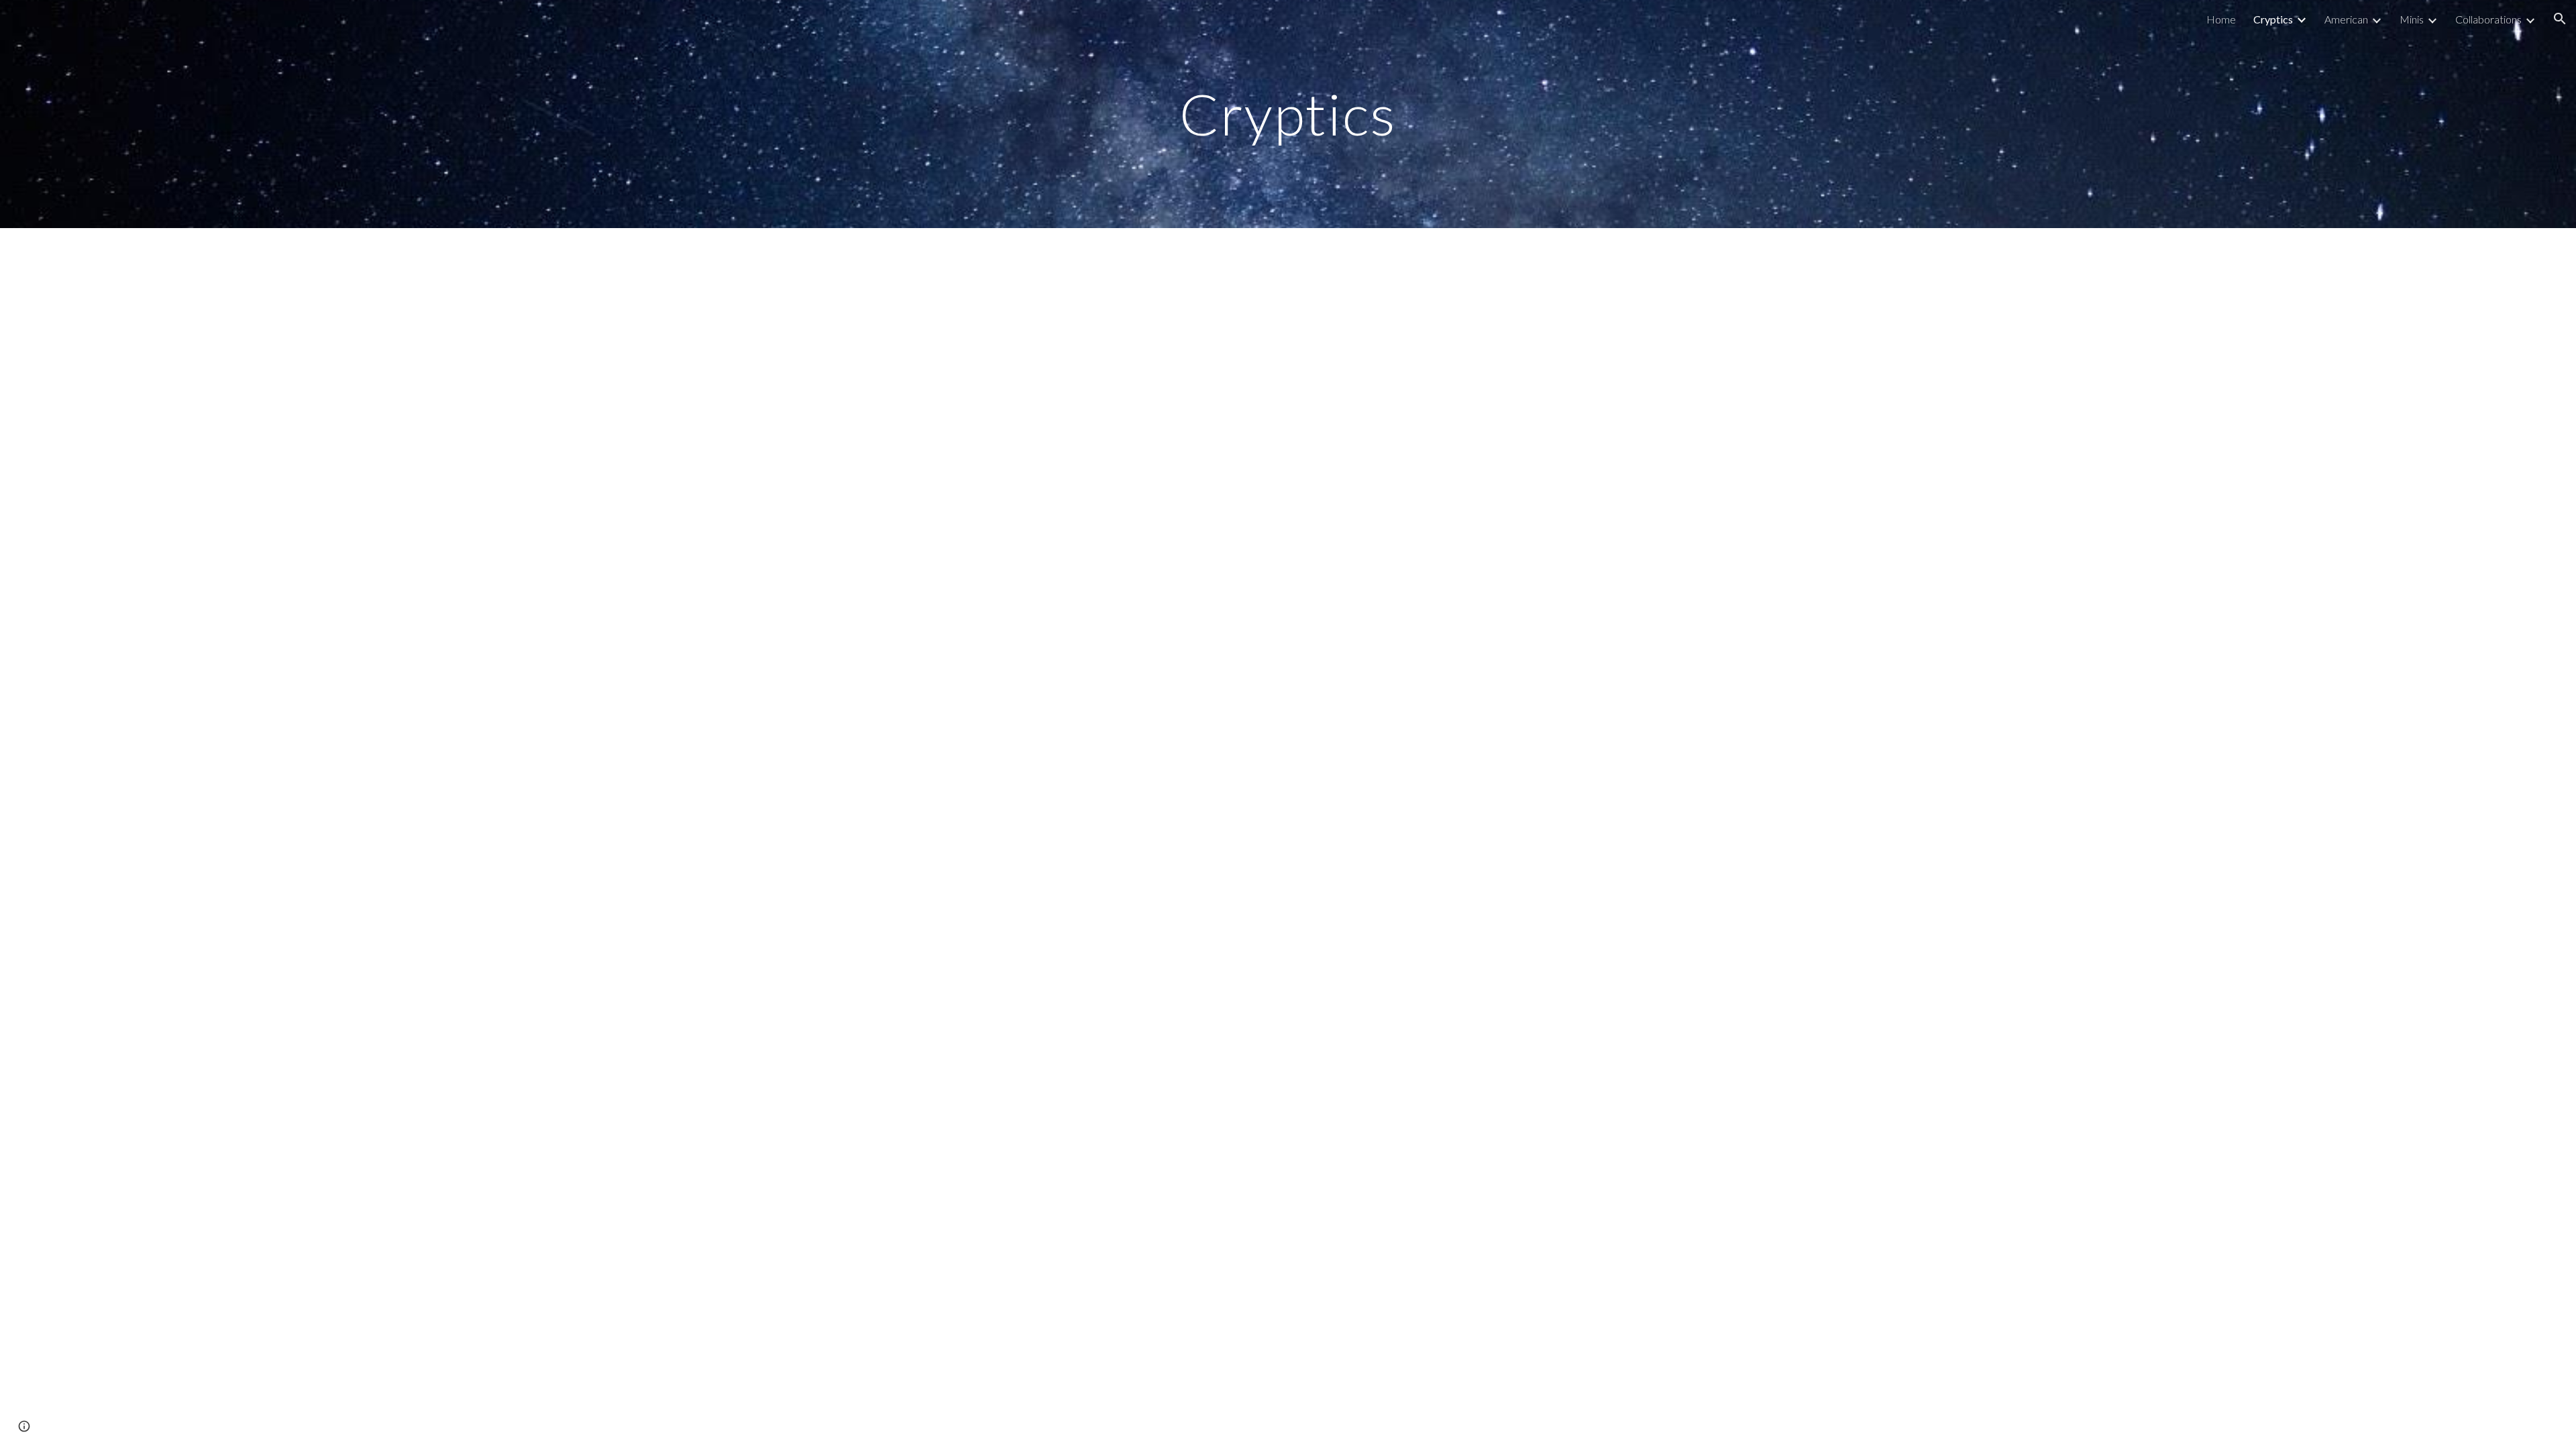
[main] (1288, 114)
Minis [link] (2412, 19)
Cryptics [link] (2273, 19)
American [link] (2346, 19)
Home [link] (2221, 19)
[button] (2560, 19)
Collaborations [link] (2488, 19)
